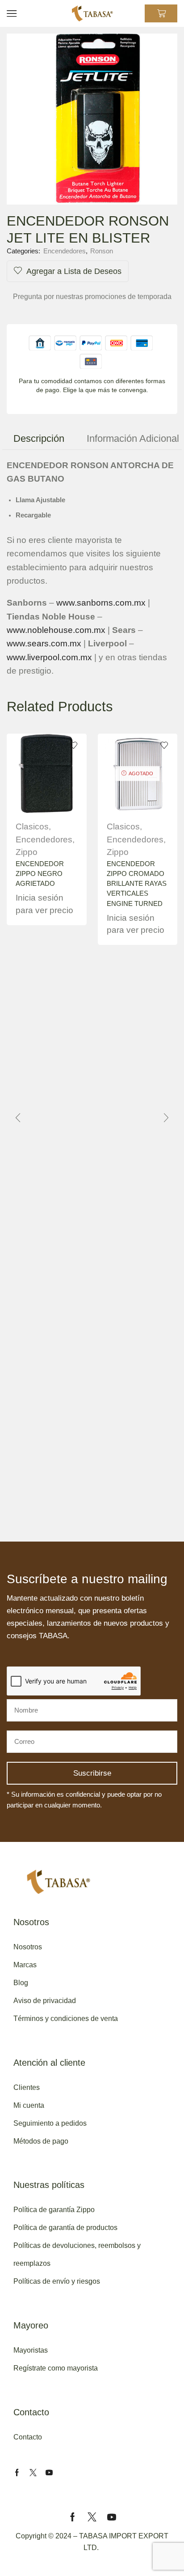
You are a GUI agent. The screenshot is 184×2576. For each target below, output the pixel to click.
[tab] (39, 438)
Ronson (102, 251)
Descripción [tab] (39, 438)
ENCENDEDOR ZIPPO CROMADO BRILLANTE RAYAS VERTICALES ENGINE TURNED (137, 884)
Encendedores (65, 251)
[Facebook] (17, 2473)
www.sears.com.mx (44, 643)
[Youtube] (49, 2473)
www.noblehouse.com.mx (56, 630)
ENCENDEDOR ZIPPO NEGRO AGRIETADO (40, 874)
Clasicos (32, 827)
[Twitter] (33, 2473)
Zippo (27, 852)
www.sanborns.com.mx (101, 603)
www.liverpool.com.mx (49, 657)
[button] (18, 1118)
